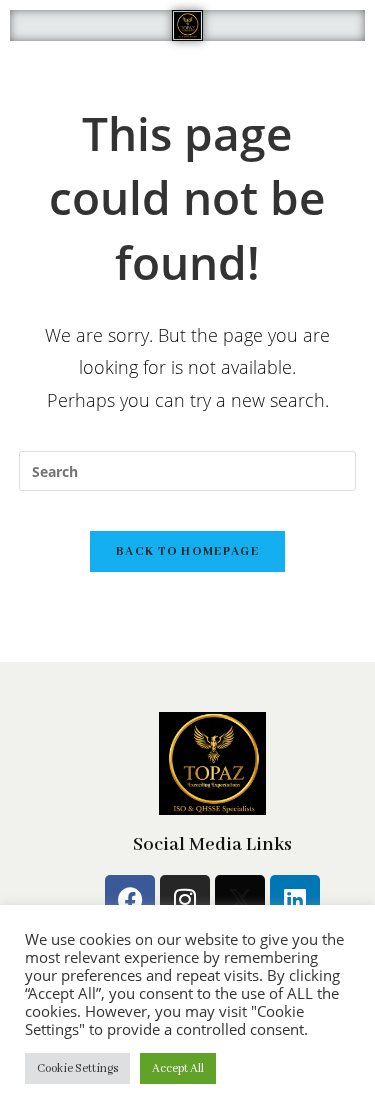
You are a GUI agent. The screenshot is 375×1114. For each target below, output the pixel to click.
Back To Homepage (187, 551)
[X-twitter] (240, 900)
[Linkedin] (295, 900)
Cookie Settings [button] (77, 1068)
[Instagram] (185, 900)
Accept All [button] (178, 1068)
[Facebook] (130, 900)
